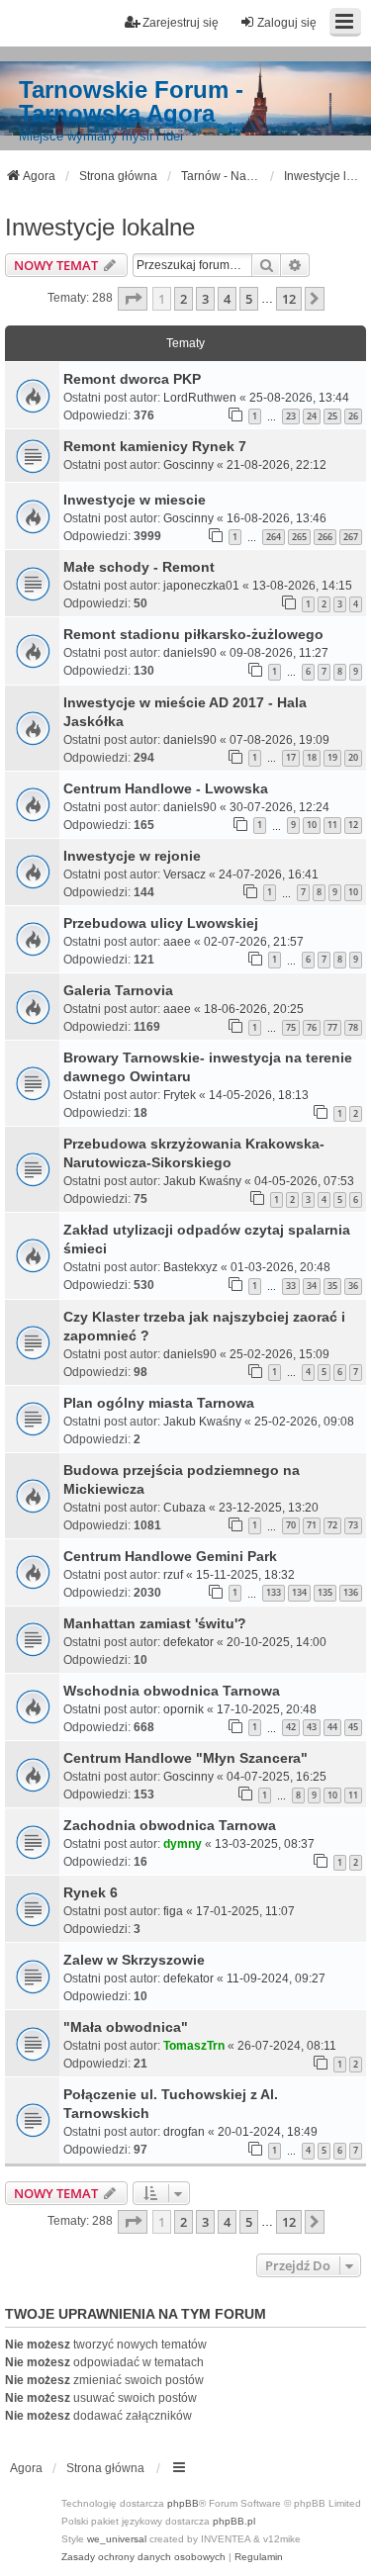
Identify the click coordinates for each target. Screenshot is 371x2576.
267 (351, 537)
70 (291, 1525)
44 (332, 1727)
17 (291, 757)
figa (173, 1911)
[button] (133, 299)
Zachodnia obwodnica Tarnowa (170, 1825)
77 (332, 1027)
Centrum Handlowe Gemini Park (170, 1556)
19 (332, 757)
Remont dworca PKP (132, 379)
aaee (177, 942)
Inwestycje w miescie (135, 500)
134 (299, 1592)
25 (332, 416)
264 (274, 537)
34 (312, 1286)
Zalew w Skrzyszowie (134, 1960)
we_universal (117, 2539)
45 (353, 1727)
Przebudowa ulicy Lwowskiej (161, 923)
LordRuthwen (200, 398)
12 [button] (289, 299)
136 (351, 1592)
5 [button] (249, 299)
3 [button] (205, 299)
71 (312, 1525)
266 (325, 537)
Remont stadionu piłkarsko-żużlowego (193, 634)
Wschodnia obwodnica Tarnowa (172, 1691)
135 (325, 1592)
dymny (183, 1844)
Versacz (185, 874)
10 (312, 825)
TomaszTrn (194, 2046)
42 (291, 1727)
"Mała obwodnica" (126, 2027)
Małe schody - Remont (139, 567)
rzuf (173, 1575)
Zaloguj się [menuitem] (287, 23)
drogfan (184, 2132)
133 (274, 1592)
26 (353, 416)
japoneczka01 (201, 586)
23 (291, 416)
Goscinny (188, 465)
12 (353, 825)
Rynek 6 (91, 1892)
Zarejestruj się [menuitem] (181, 23)
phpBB (183, 2503)
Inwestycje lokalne (100, 227)
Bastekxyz (190, 1267)
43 (312, 1727)
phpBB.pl (234, 2521)
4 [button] (227, 299)
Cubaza (185, 1508)
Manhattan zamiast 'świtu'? (155, 1623)
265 (299, 537)
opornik (184, 1709)
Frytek (180, 1095)
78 (353, 1027)
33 (291, 1286)
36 (353, 1286)
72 (332, 1525)
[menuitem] (143, 2557)
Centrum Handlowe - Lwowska (166, 788)
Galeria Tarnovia (118, 990)
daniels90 (190, 653)
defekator (188, 1642)
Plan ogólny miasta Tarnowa (159, 1403)
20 (353, 757)
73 (353, 1525)
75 (291, 1027)
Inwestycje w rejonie (132, 856)
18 (312, 757)
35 (332, 1286)
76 (312, 1027)
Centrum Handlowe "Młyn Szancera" (185, 1758)
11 (332, 825)
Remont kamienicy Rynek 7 (155, 446)
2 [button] (184, 299)
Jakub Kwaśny (202, 1181)
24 (312, 416)
